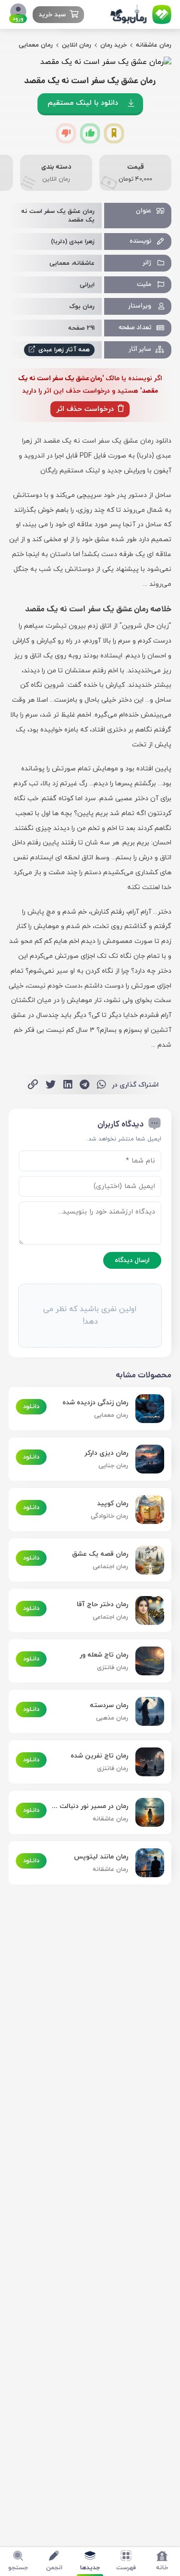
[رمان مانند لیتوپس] (146, 1863)
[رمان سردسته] (146, 1711)
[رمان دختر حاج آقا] (146, 1610)
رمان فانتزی (113, 1668)
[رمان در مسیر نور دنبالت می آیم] (146, 1812)
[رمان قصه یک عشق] (146, 1560)
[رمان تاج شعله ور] (146, 1661)
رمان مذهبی (112, 1718)
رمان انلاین (77, 45)
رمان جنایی (113, 1466)
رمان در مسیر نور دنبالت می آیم (90, 1806)
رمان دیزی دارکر (106, 1453)
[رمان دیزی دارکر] (146, 1459)
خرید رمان (114, 45)
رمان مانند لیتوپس (101, 1857)
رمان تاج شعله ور (104, 1655)
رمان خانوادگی (109, 1516)
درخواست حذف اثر (86, 409)
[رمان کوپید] (146, 1510)
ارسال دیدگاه (132, 1260)
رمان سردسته (109, 1705)
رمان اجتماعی (110, 1567)
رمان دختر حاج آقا (102, 1604)
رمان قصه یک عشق (100, 1554)
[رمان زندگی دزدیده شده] (146, 1409)
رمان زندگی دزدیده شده (95, 1403)
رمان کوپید (113, 1504)
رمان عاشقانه (154, 45)
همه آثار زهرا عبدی (63, 350)
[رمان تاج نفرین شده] (146, 1762)
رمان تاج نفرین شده (99, 1756)
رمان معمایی (36, 45)
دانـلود (31, 1407)
